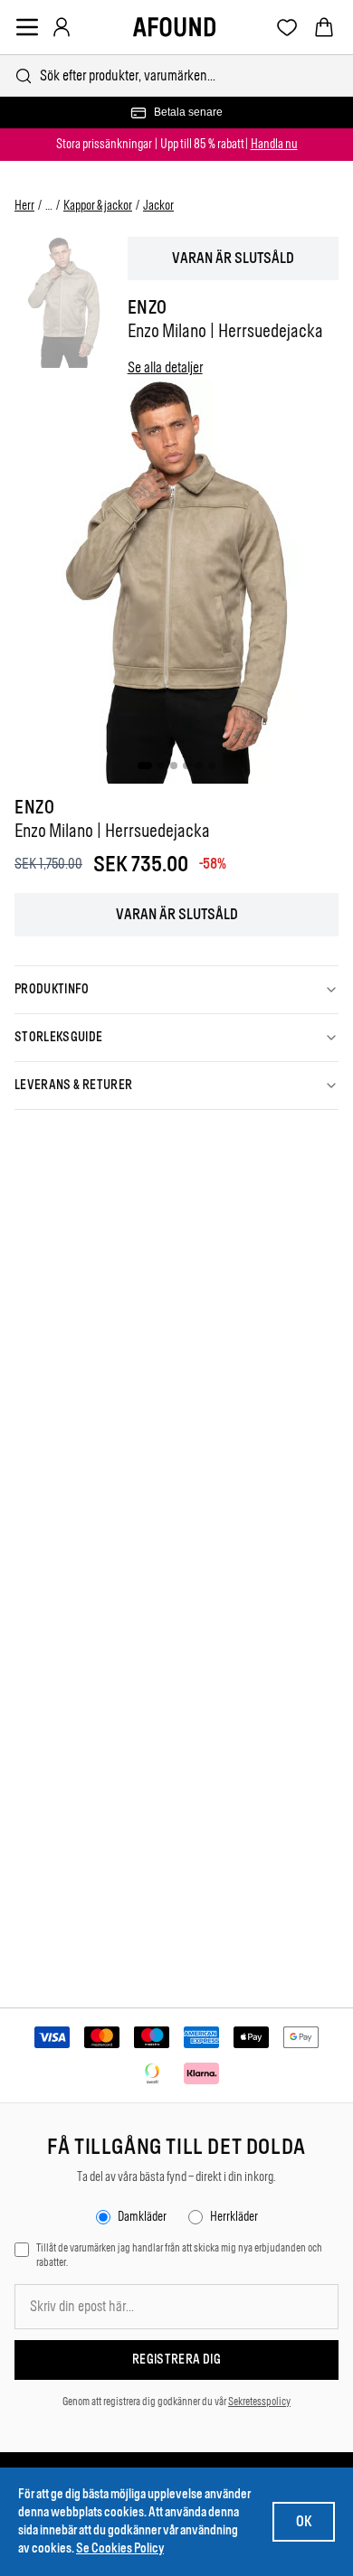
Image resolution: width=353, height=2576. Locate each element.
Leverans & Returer (73, 1085)
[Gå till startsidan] (174, 27)
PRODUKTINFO (52, 989)
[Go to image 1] (145, 766)
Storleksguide (59, 1037)
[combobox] (176, 75)
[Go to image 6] (212, 766)
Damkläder (142, 2217)
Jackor (158, 206)
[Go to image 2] (161, 766)
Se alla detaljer (165, 367)
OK (304, 2521)
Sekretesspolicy (259, 2402)
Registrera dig (176, 2360)
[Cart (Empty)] (324, 27)
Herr (24, 206)
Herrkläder (234, 2217)
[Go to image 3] (174, 766)
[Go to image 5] (199, 766)
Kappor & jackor (98, 206)
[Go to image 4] (186, 766)
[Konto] (62, 27)
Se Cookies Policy (120, 2548)
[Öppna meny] (27, 27)
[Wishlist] (287, 28)
